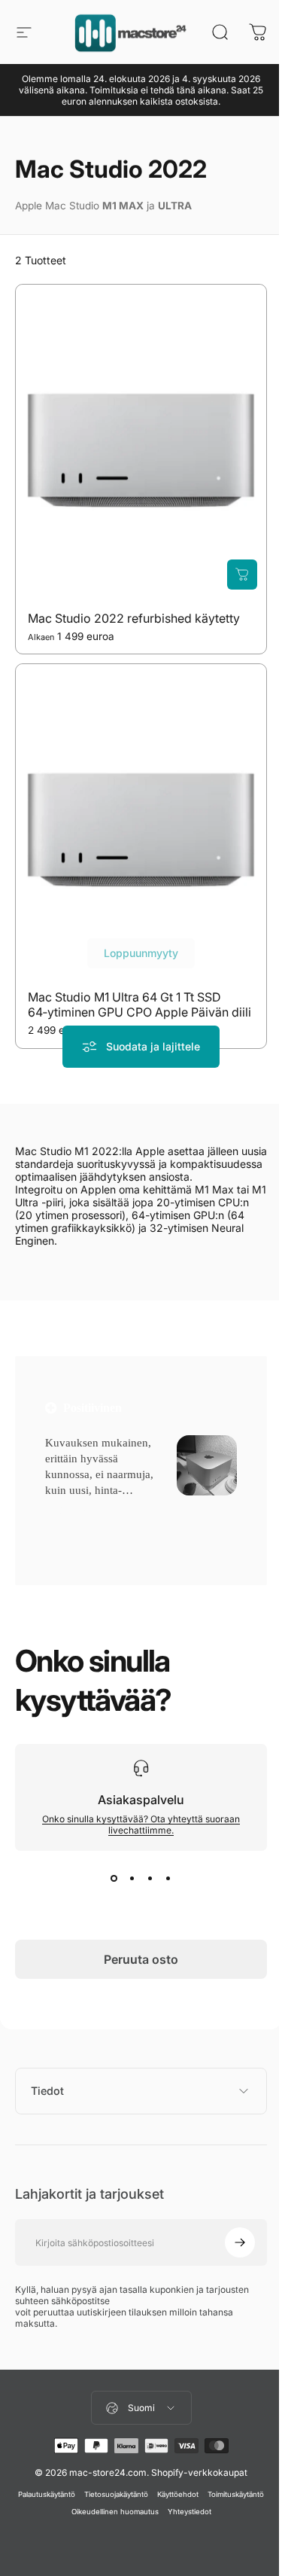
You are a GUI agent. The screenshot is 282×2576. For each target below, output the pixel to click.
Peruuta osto (141, 1959)
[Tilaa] (229, 2242)
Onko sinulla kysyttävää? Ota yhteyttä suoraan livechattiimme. (141, 1825)
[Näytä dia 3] (150, 1878)
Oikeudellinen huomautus (142, 2512)
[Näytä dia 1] (114, 1878)
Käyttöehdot (205, 2494)
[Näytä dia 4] (168, 1878)
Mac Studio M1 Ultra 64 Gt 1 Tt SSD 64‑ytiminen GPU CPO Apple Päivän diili (139, 1005)
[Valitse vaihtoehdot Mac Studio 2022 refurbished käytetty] (242, 575)
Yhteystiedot (217, 2512)
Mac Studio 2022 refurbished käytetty (134, 618)
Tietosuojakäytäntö (143, 2494)
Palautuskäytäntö (74, 2494)
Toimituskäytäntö (61, 2512)
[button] (70, 1509)
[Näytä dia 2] (132, 1878)
